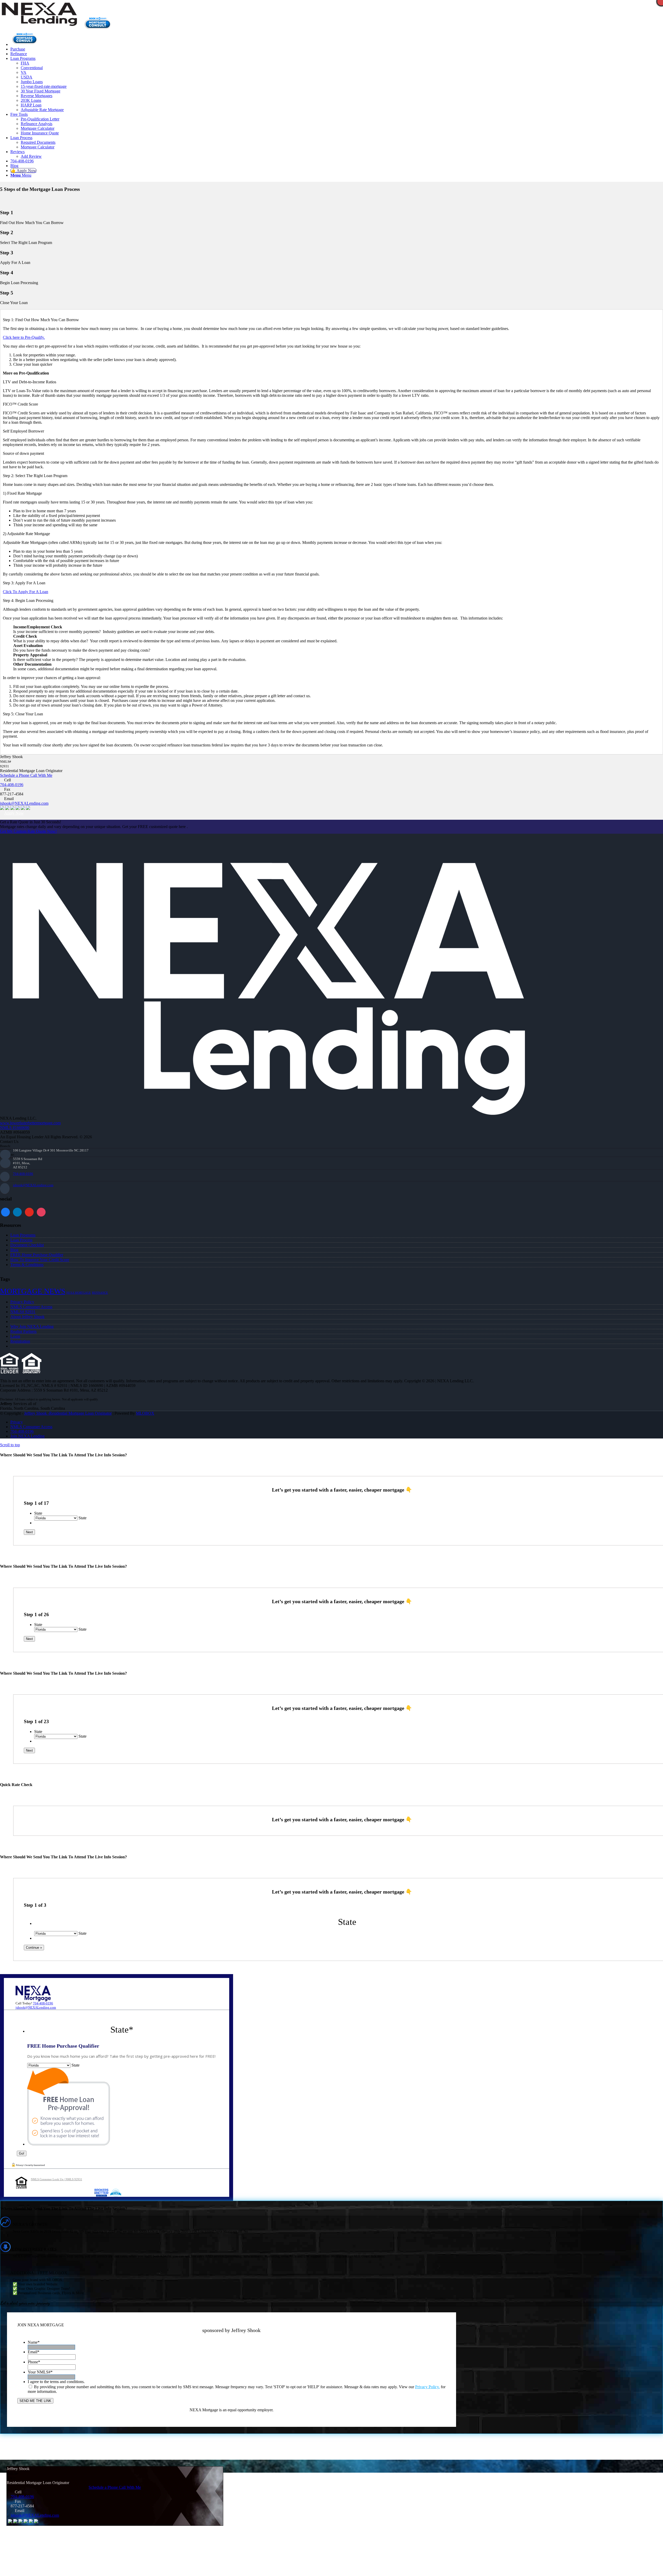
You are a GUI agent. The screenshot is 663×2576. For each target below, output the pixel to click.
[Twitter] (17, 1211)
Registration (20, 1341)
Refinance (100, 1293)
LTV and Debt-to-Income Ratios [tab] (30, 382)
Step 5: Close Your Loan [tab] (23, 714)
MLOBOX (145, 1413)
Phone (34, 2362)
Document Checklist (27, 1245)
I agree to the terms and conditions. (56, 2382)
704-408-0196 (12, 785)
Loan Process (21, 1240)
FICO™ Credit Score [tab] (20, 404)
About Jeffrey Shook (27, 1317)
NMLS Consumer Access (31, 1307)
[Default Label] (41, 1211)
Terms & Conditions (27, 1265)
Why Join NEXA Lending (32, 1326)
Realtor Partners (23, 1331)
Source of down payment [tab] (23, 453)
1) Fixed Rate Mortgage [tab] (22, 493)
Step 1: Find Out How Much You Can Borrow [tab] (41, 320)
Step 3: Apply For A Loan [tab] (24, 583)
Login (15, 1336)
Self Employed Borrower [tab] (23, 431)
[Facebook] (5, 1211)
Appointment (99, 23)
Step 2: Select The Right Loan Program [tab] (35, 476)
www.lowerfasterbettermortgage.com (30, 1123)
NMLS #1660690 (15, 1128)
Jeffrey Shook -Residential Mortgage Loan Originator (68, 1413)
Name (34, 2342)
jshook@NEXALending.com (24, 803)
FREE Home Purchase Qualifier (37, 1255)
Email (34, 2352)
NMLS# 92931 (23, 1312)
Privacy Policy (22, 1302)
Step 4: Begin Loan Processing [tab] (28, 600)
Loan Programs (23, 1235)
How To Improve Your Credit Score (40, 1260)
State (38, 1513)
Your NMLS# (40, 2372)
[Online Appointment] (25, 44)
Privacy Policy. (427, 2387)
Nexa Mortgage (79, 1293)
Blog (14, 1250)
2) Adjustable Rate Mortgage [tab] (26, 534)
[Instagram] (29, 1211)
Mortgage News (33, 1291)
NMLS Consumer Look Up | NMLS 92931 (56, 2179)
